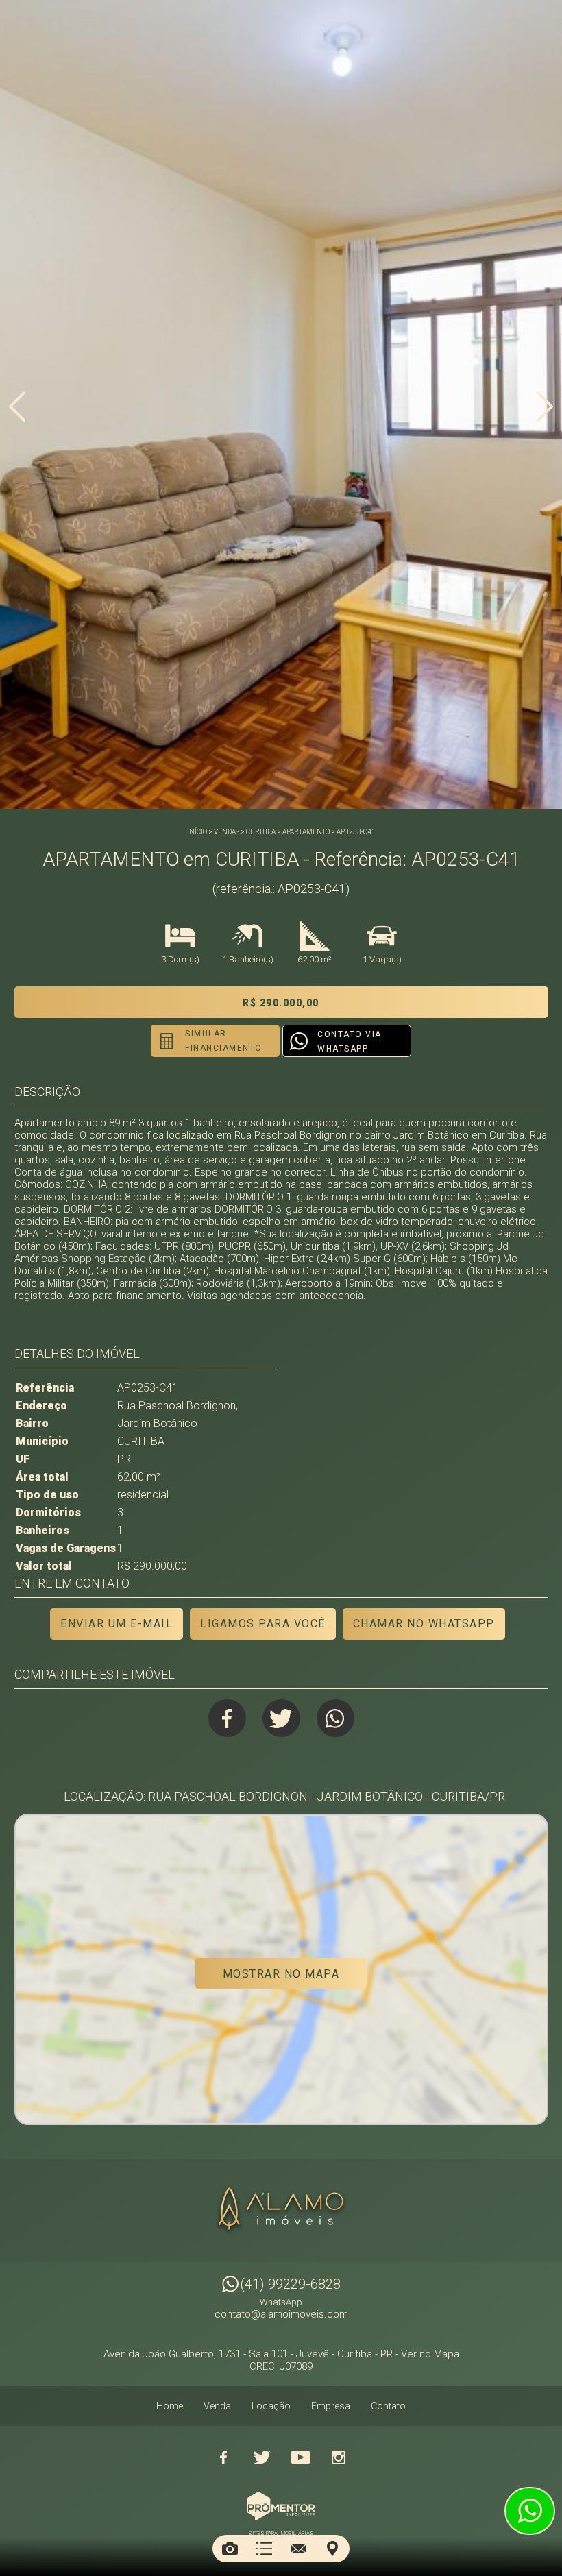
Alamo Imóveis (281, 2211)
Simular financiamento (224, 1041)
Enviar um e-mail (117, 1624)
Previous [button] (17, 406)
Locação (271, 2406)
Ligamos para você (263, 1624)
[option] (281, 404)
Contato (388, 2406)
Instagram (339, 2457)
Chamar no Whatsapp (424, 1624)
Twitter (281, 1718)
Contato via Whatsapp (350, 1042)
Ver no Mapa (430, 2354)
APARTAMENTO (306, 832)
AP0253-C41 (356, 832)
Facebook (227, 1718)
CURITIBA (261, 832)
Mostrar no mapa (281, 1974)
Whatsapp (335, 1718)
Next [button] (545, 406)
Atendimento (530, 2511)
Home (170, 2406)
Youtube (300, 2457)
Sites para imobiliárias (281, 2533)
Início (197, 832)
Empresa (331, 2406)
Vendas (227, 832)
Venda (217, 2406)
